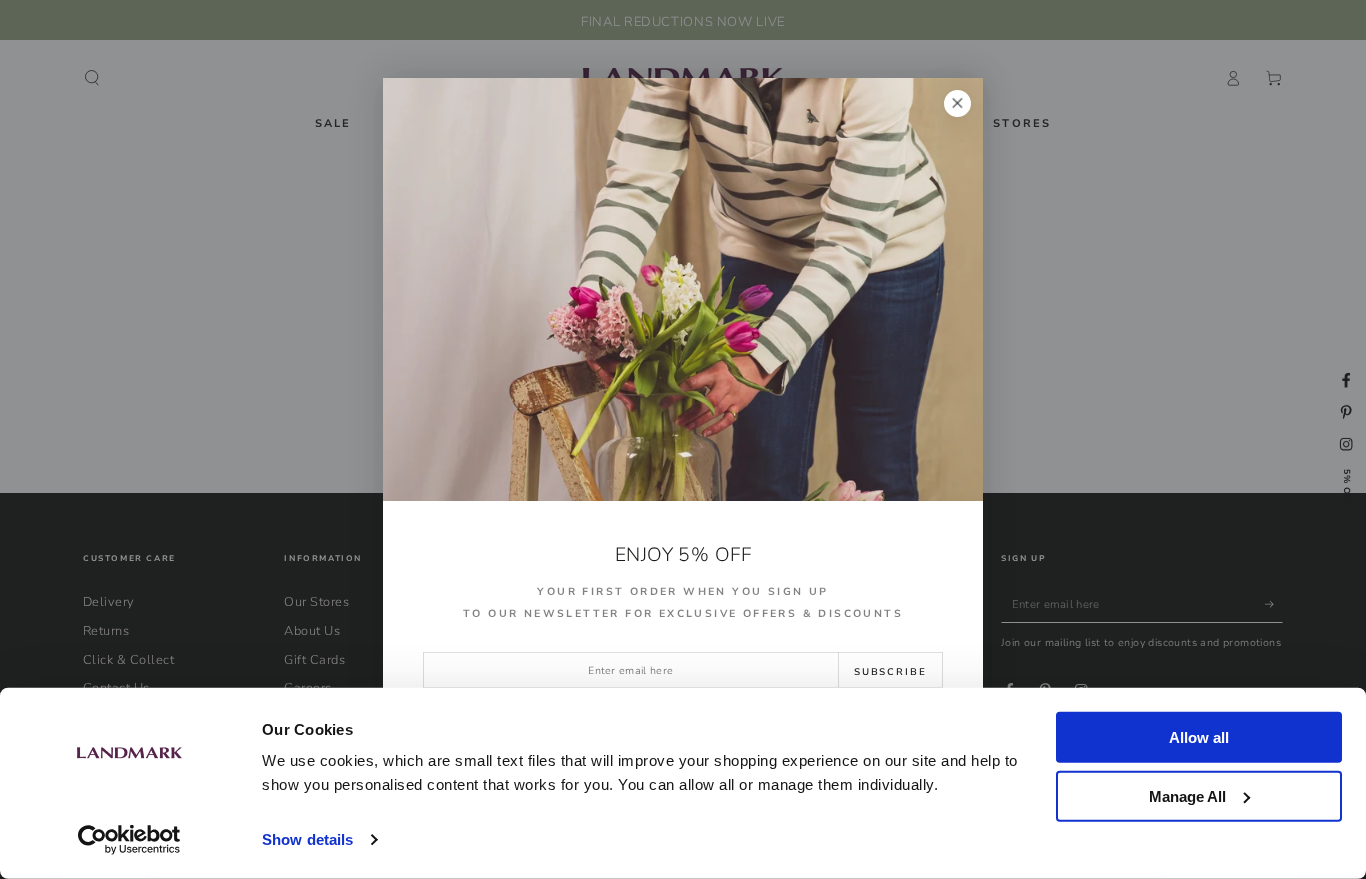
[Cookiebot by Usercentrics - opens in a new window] (129, 840)
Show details (307, 839)
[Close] (957, 103)
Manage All (1187, 795)
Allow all (1199, 737)
